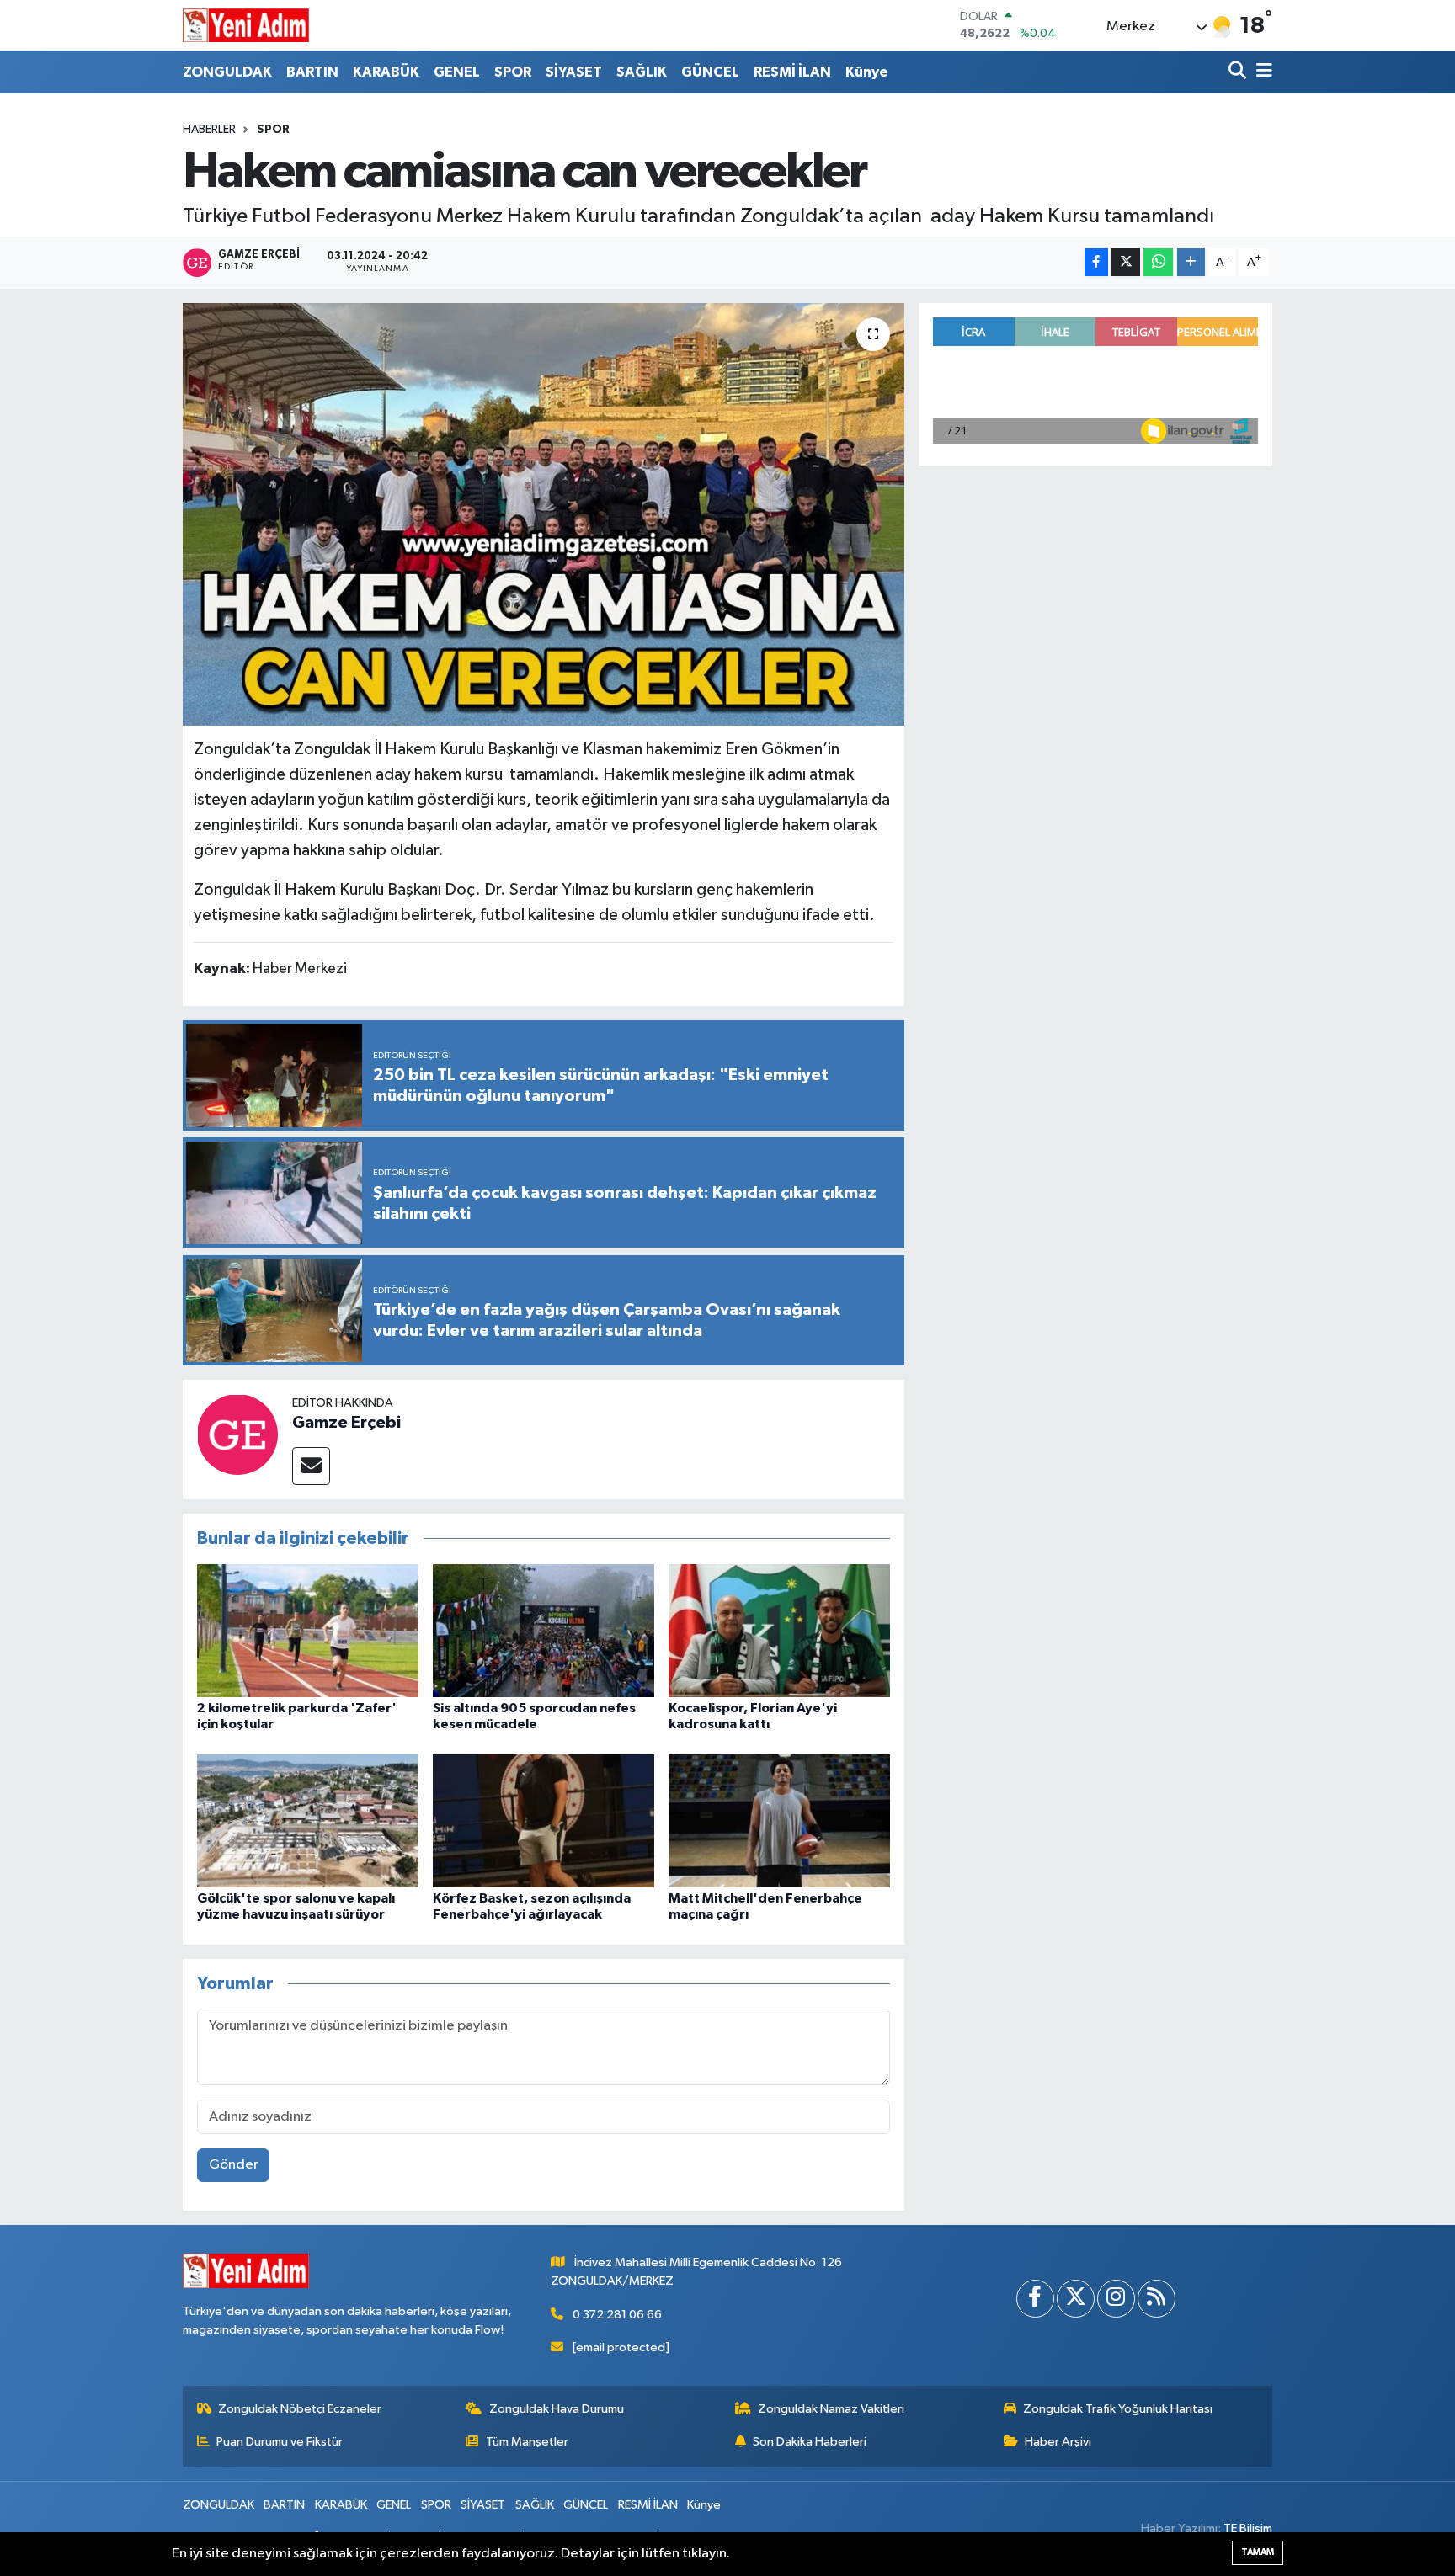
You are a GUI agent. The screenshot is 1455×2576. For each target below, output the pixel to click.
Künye (866, 72)
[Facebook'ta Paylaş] (1096, 262)
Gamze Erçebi (346, 1423)
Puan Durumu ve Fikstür (280, 2442)
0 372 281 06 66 (617, 2315)
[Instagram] (1116, 2299)
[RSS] (1157, 2299)
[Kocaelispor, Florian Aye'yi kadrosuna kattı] (779, 1630)
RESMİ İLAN (792, 72)
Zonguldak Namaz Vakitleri (831, 2409)
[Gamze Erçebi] (237, 1434)
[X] (1076, 2299)
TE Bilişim (1248, 2528)
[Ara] (1239, 72)
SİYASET (574, 72)
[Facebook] (1035, 2299)
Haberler (209, 130)
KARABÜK (386, 72)
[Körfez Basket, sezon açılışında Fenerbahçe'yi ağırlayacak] (544, 1820)
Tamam (1258, 2552)
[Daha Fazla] (1191, 262)
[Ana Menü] (1261, 72)
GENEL (457, 72)
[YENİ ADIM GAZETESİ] (246, 25)
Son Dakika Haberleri (810, 2442)
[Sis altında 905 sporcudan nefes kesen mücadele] (544, 1630)
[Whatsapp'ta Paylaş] (1158, 262)
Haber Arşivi (1058, 2442)
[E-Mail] (311, 1466)
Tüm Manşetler (527, 2442)
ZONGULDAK (227, 72)
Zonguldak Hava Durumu (557, 2409)
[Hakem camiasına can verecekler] (544, 514)
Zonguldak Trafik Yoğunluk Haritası (1118, 2409)
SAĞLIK (642, 72)
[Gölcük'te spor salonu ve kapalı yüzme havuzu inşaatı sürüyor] (308, 1820)
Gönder (234, 2165)
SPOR (513, 72)
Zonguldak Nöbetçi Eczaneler (300, 2409)
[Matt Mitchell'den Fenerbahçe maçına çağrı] (779, 1820)
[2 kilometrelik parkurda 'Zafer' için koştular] (308, 1630)
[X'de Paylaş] (1126, 262)
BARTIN (312, 72)
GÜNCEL (710, 72)
